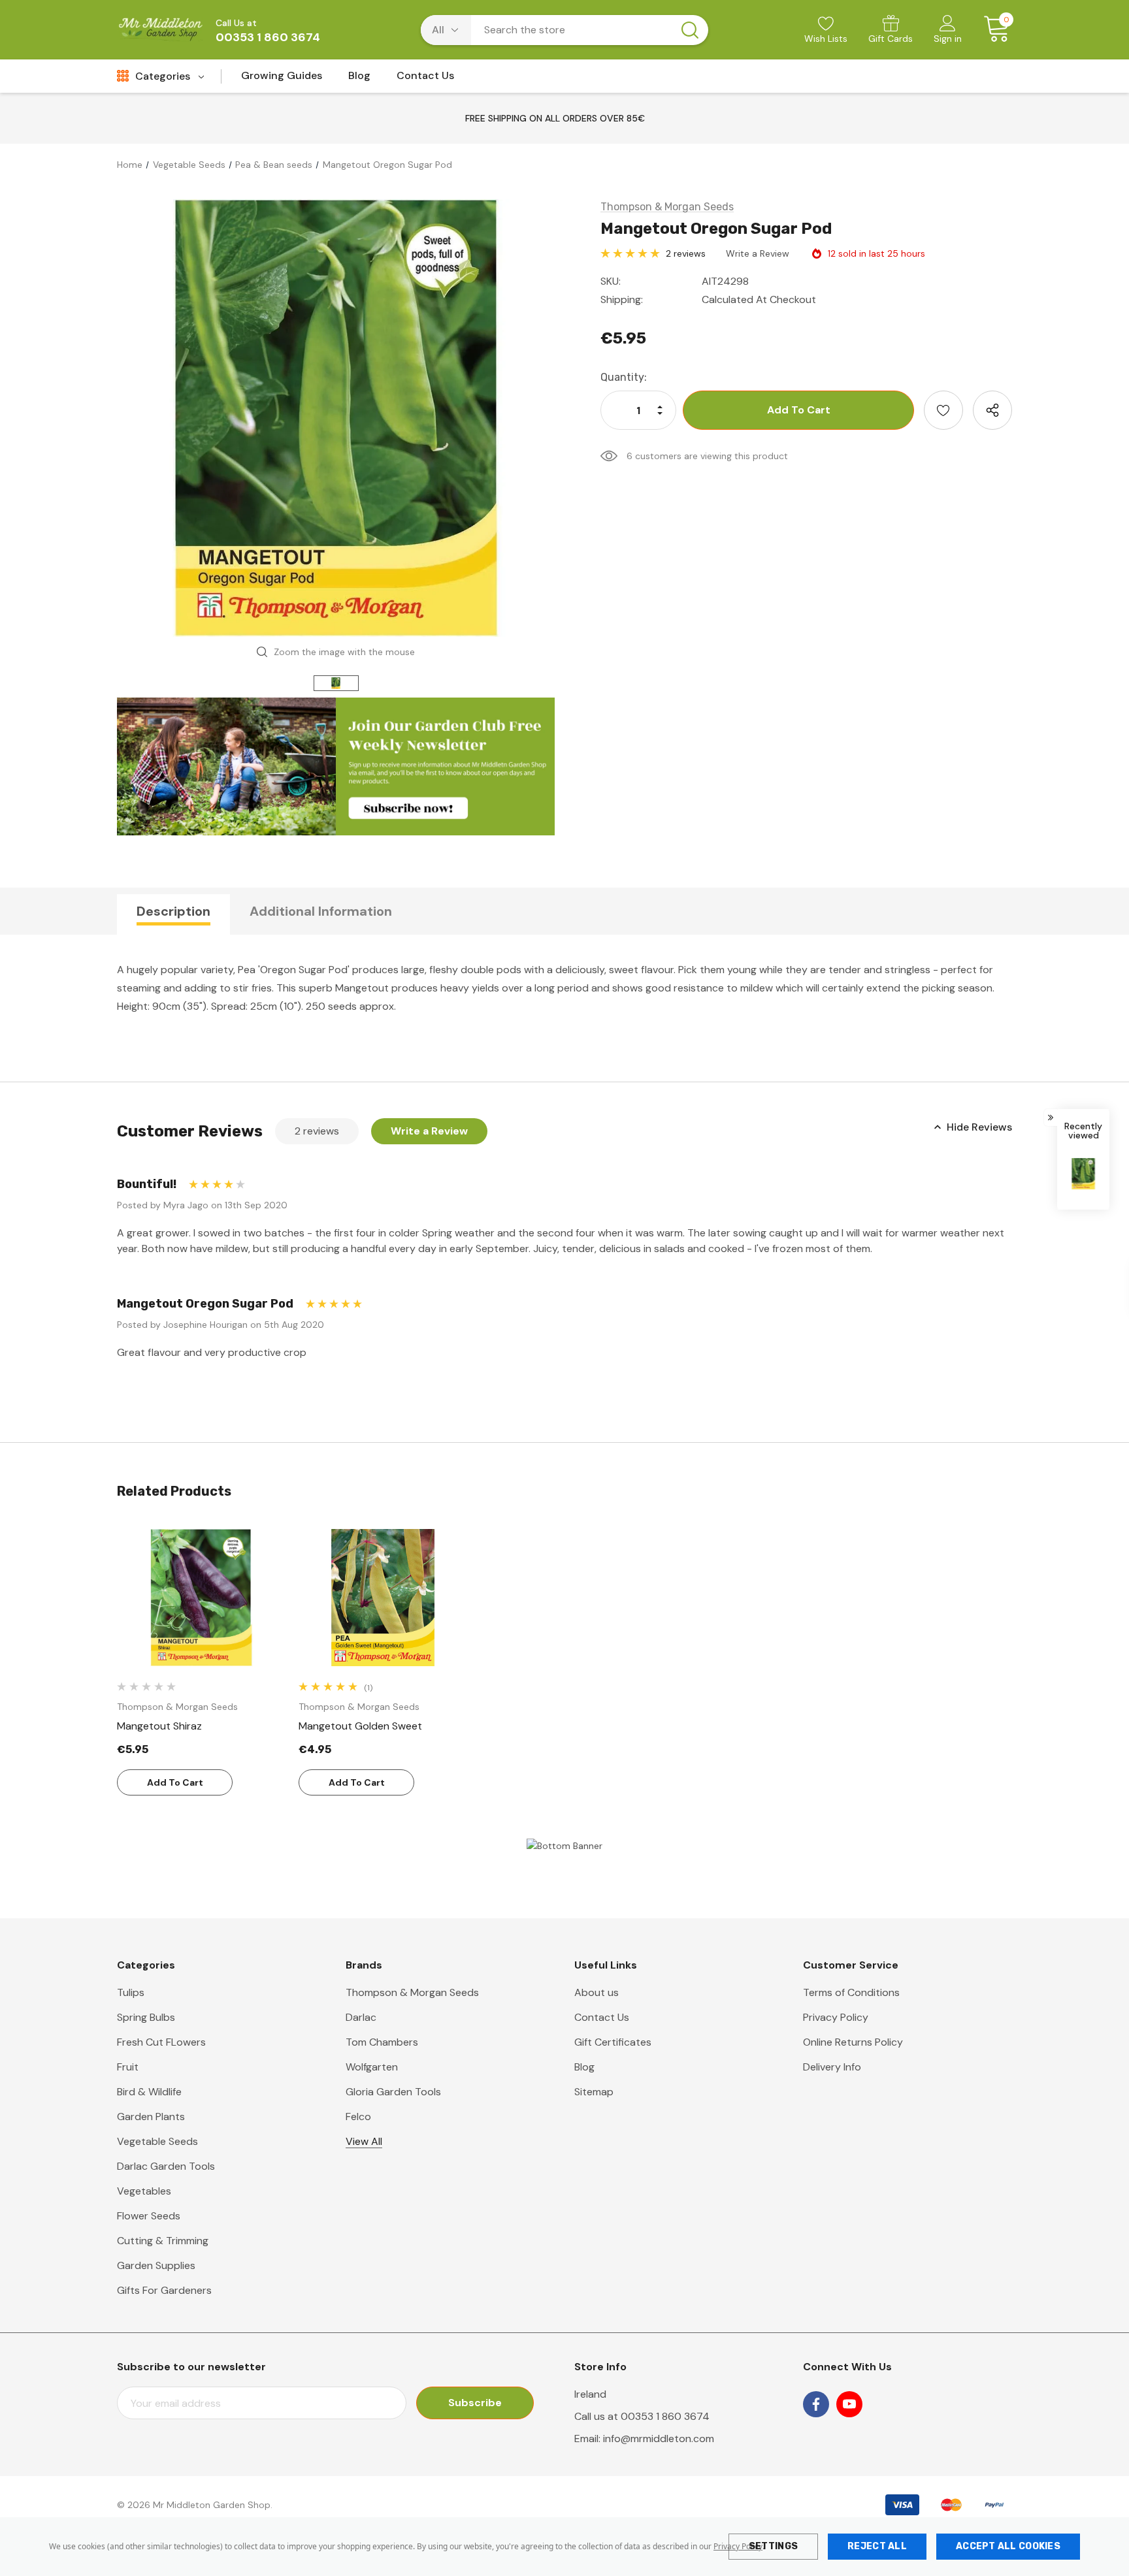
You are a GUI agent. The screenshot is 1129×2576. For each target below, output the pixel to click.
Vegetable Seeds (157, 2141)
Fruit (128, 2067)
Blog (584, 2067)
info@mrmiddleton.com (659, 2439)
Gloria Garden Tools (393, 2092)
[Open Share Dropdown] (992, 410)
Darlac (361, 2017)
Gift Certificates (613, 2042)
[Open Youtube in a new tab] (849, 2404)
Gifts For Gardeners (164, 2290)
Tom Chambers (382, 2042)
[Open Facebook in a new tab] (816, 2404)
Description (173, 911)
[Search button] (690, 30)
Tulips (131, 1992)
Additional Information (321, 911)
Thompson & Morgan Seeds (412, 1992)
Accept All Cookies (1008, 2546)
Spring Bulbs (146, 2017)
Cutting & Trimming (163, 2241)
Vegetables (144, 2191)
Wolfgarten (372, 2067)
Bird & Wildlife (149, 2092)
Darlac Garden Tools (166, 2166)
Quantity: (624, 377)
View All (364, 2141)
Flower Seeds (149, 2216)
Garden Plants (151, 2117)
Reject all (877, 2546)
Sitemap (594, 2092)
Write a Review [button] (758, 253)
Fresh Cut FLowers (161, 2042)
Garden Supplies (156, 2265)
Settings (773, 2546)
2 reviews (686, 253)
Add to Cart (175, 1782)
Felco (358, 2117)
